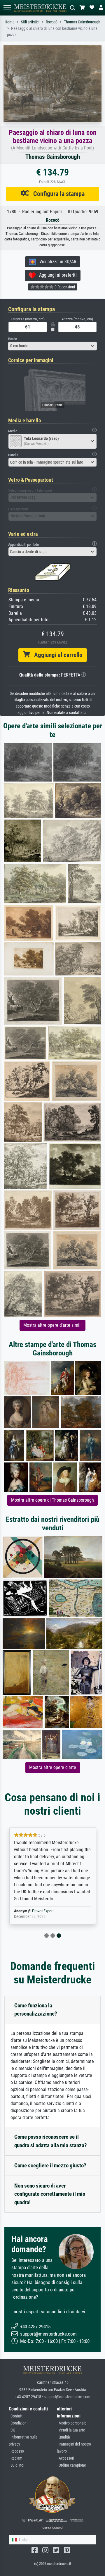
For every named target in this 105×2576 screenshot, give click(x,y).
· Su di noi (16, 2465)
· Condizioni (18, 2423)
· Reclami (16, 2458)
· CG (12, 2430)
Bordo (13, 339)
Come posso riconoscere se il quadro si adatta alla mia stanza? (51, 2141)
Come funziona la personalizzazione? (36, 2010)
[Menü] (7, 8)
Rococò (52, 22)
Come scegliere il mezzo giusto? (50, 2165)
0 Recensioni (64, 287)
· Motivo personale (72, 2423)
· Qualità (63, 2437)
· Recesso (16, 2451)
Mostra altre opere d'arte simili (52, 1325)
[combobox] (52, 346)
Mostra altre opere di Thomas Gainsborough (52, 1500)
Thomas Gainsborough (82, 22)
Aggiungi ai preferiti (56, 275)
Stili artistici (30, 22)
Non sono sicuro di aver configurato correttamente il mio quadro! (50, 2194)
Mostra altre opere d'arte (53, 1767)
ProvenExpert (43, 1911)
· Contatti (16, 2416)
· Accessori (65, 2458)
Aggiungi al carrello (56, 655)
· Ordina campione (71, 2465)
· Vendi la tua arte (71, 2430)
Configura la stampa (57, 194)
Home (10, 22)
